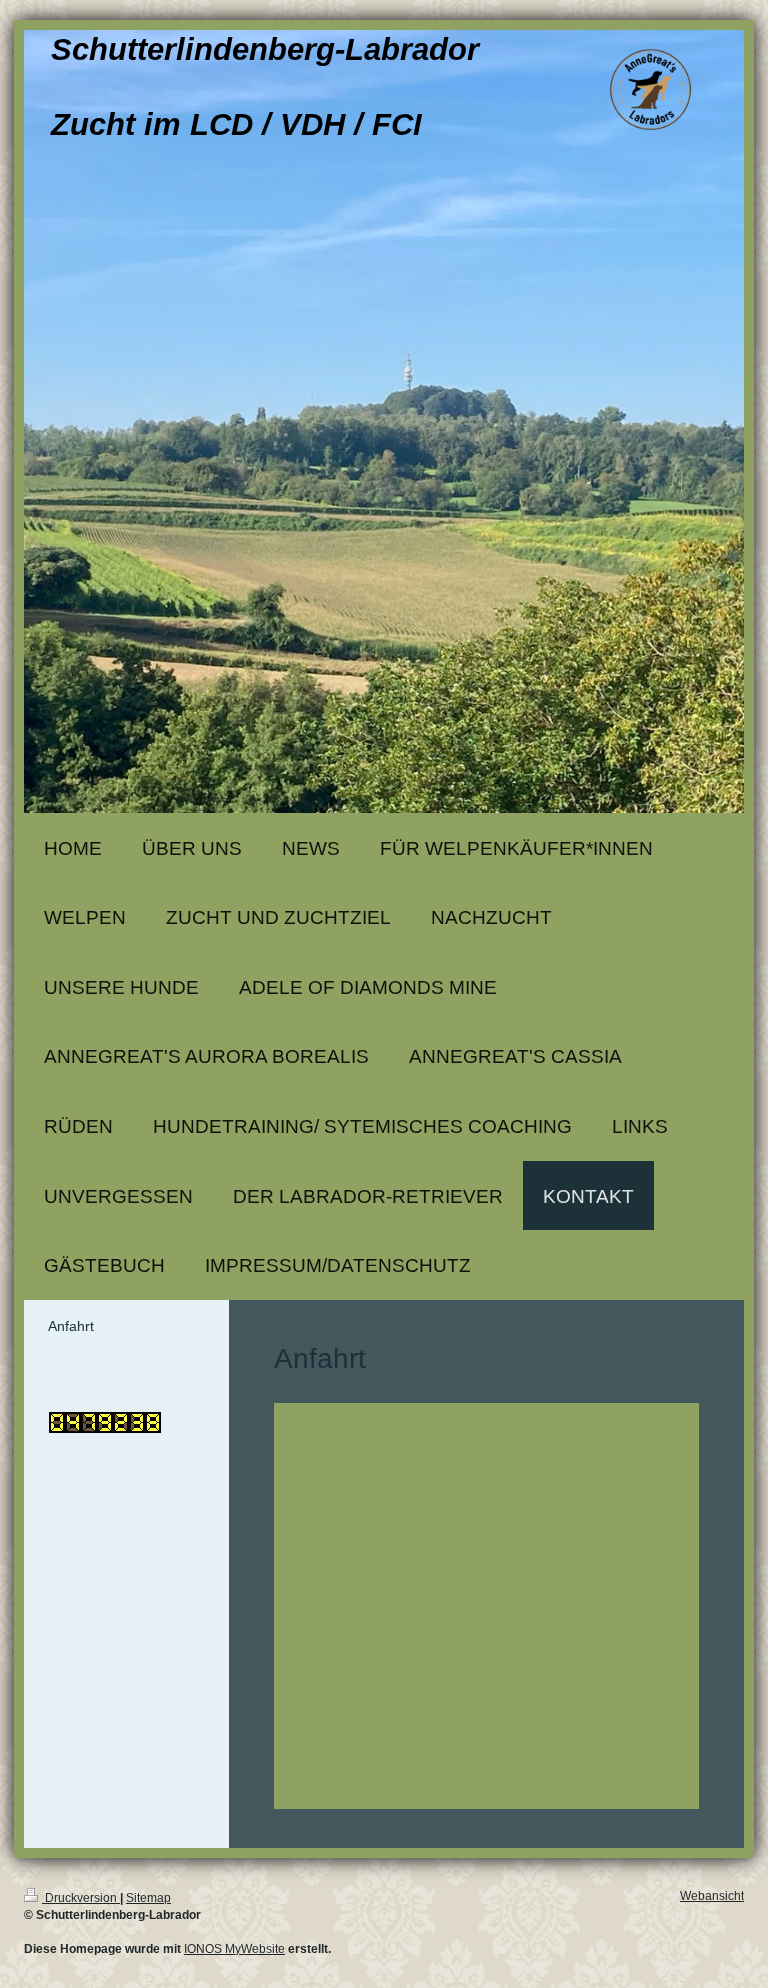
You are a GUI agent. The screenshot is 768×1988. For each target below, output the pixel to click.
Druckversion (81, 1898)
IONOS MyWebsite (234, 1949)
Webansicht (712, 1896)
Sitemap (148, 1898)
